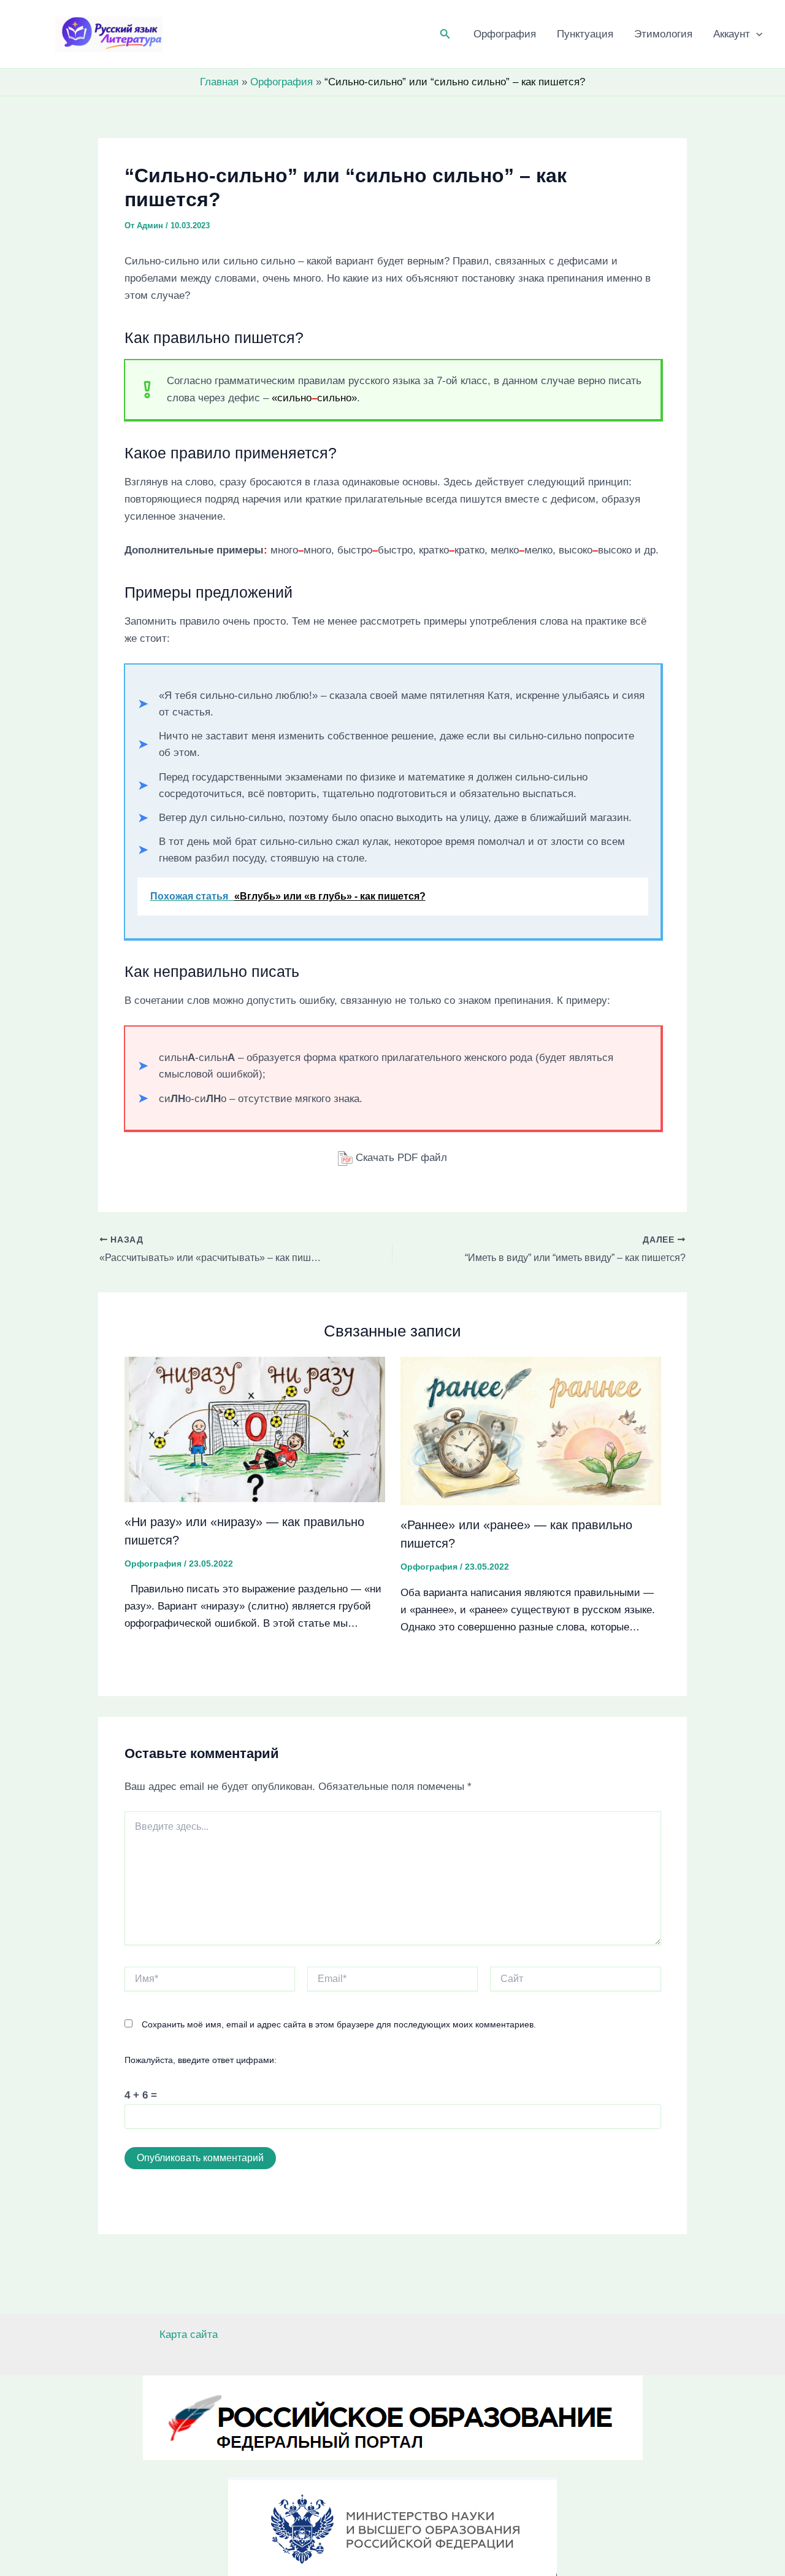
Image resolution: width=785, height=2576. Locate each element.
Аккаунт (732, 34)
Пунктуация (585, 34)
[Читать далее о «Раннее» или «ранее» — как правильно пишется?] (531, 1430)
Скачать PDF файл (400, 1158)
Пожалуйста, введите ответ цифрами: (201, 2060)
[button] (445, 34)
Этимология (663, 34)
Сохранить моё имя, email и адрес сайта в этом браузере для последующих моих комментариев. (339, 2024)
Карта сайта (189, 2335)
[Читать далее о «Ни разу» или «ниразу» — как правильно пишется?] (255, 1429)
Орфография (505, 34)
